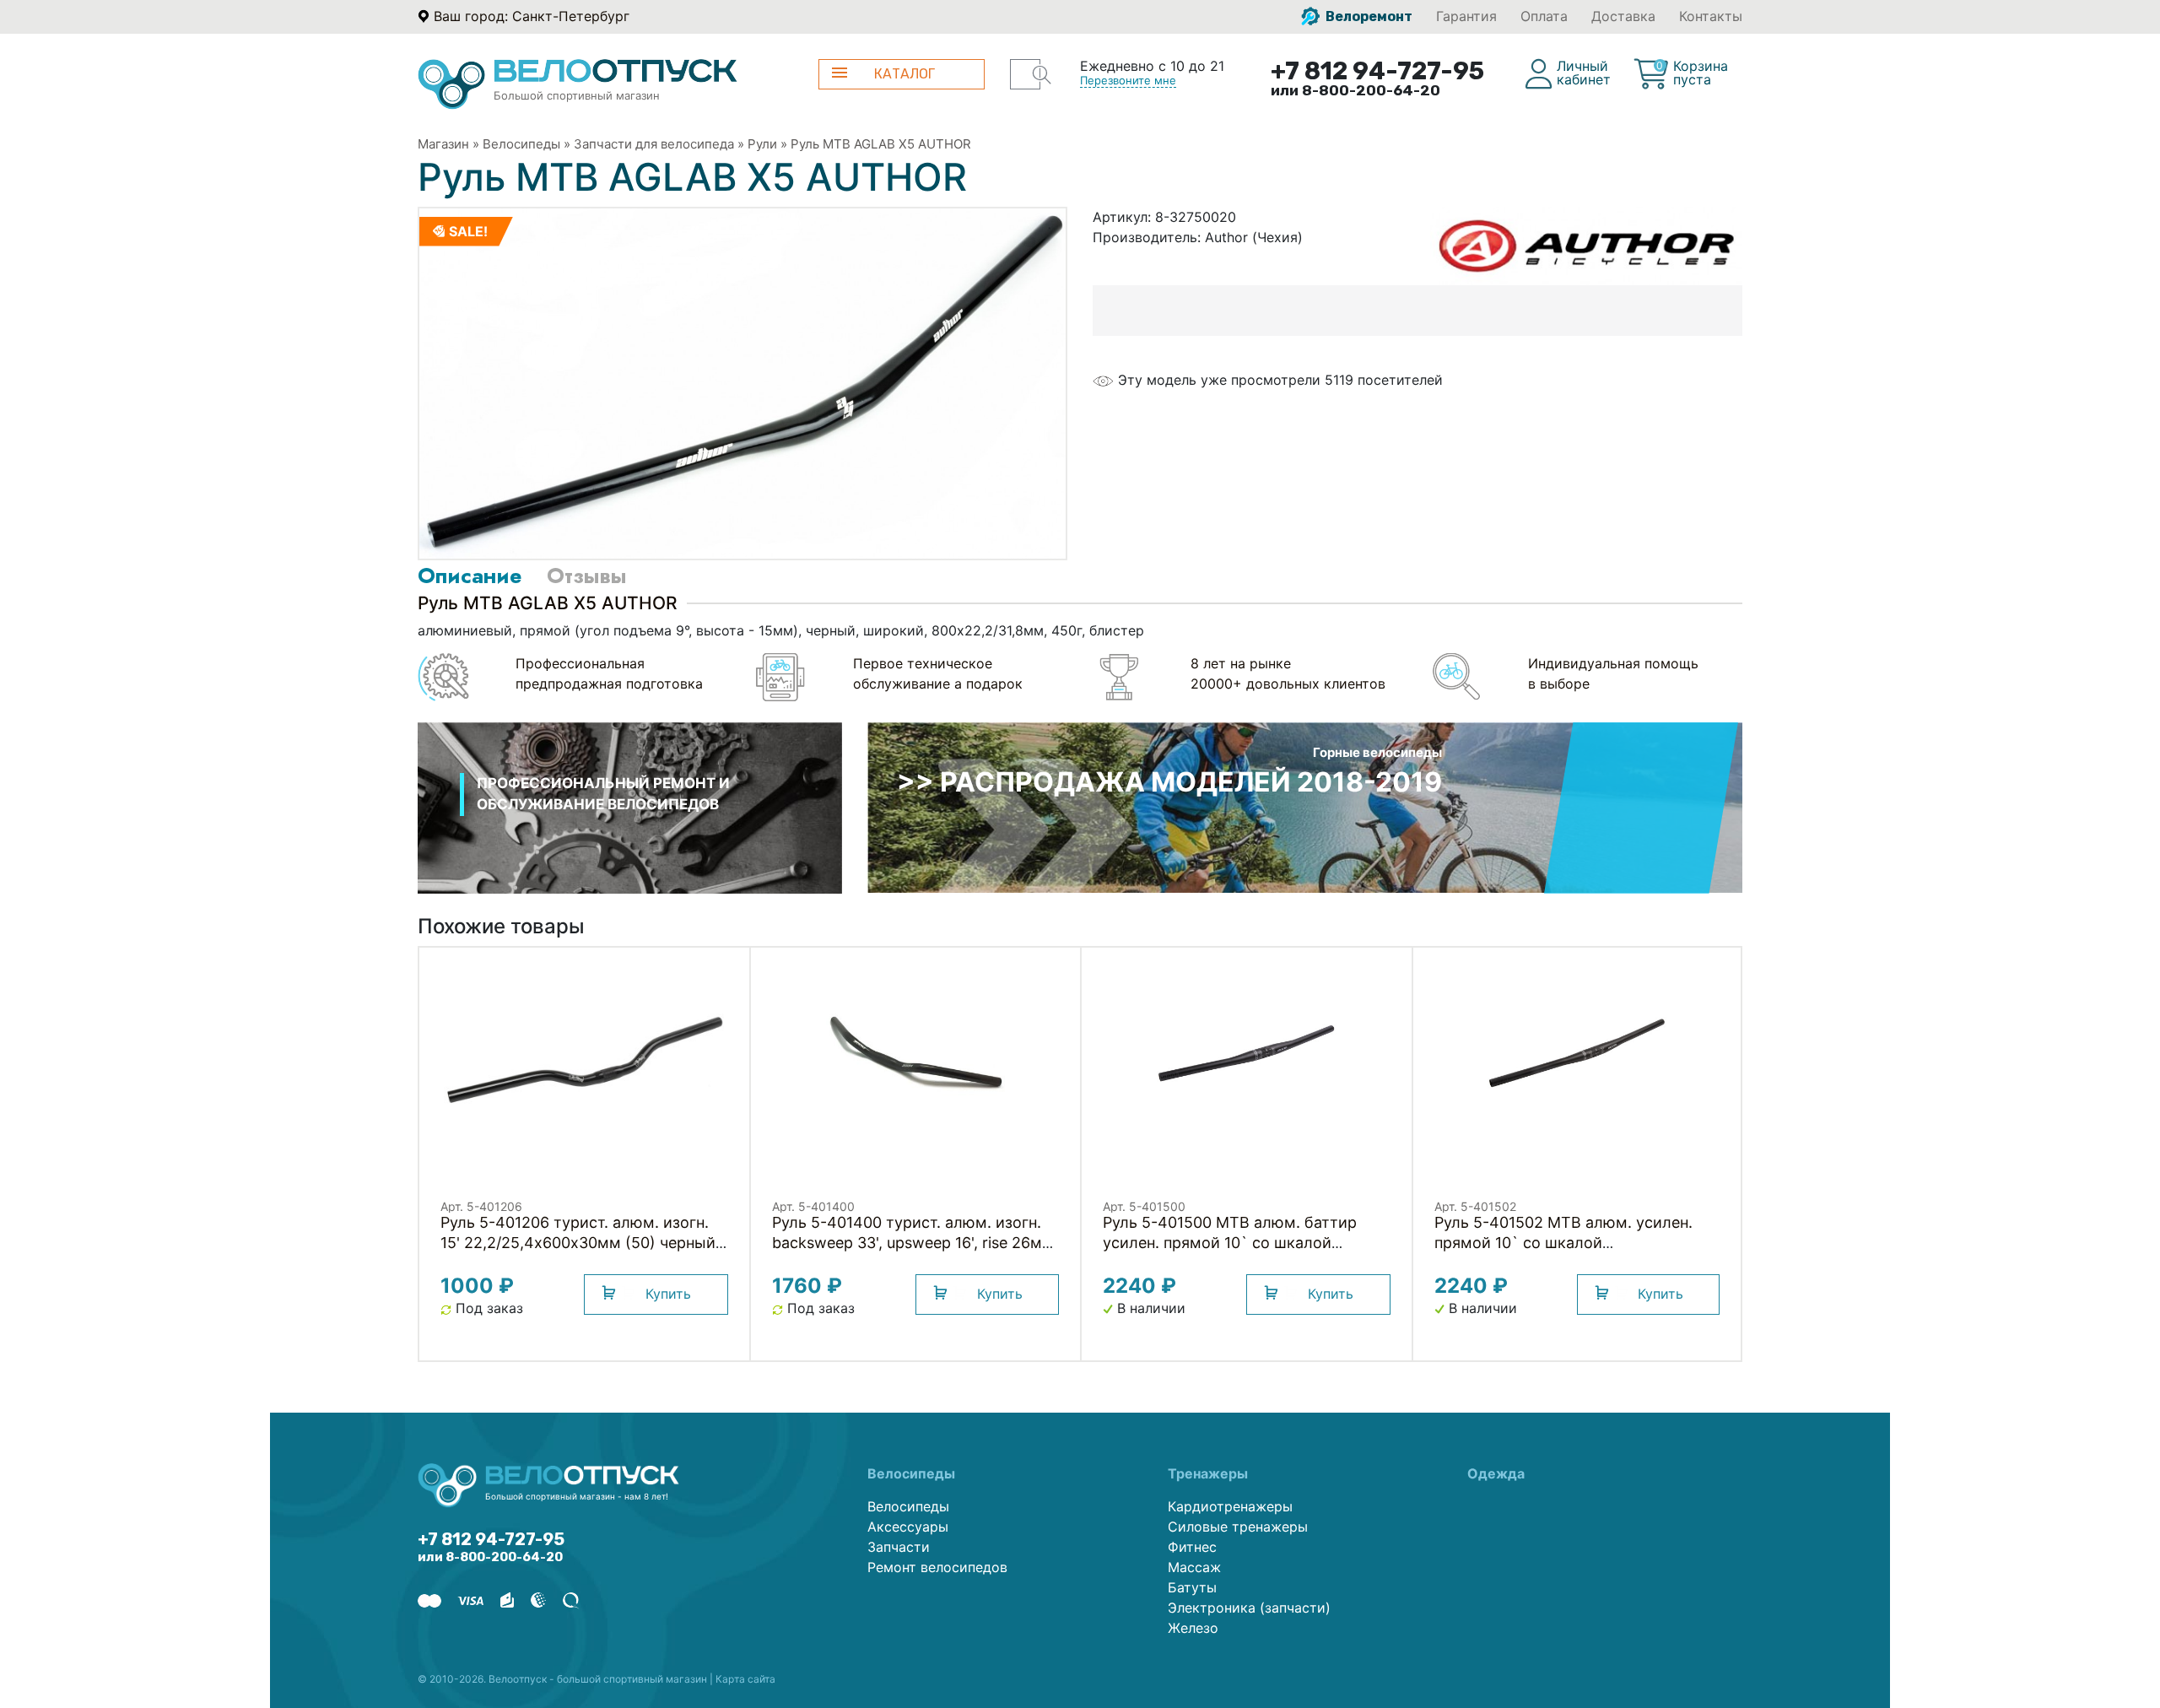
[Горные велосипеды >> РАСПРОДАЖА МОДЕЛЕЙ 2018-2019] (1305, 806)
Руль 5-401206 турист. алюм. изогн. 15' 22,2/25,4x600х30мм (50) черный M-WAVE (578, 1243)
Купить (668, 1294)
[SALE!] (742, 382)
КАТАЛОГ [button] (904, 74)
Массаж (1194, 1567)
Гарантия (1466, 16)
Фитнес (1192, 1547)
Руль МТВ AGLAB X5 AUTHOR (881, 144)
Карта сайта (745, 1679)
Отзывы (586, 576)
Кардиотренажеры (1230, 1506)
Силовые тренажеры (1238, 1527)
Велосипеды (521, 144)
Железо (1193, 1628)
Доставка (1623, 16)
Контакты (1711, 16)
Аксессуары (908, 1527)
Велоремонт (1368, 16)
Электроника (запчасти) (1249, 1608)
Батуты (1192, 1587)
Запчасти (899, 1547)
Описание (470, 576)
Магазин (443, 144)
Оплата (1544, 16)
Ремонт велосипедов (937, 1567)
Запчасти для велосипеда (654, 144)
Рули (762, 144)
